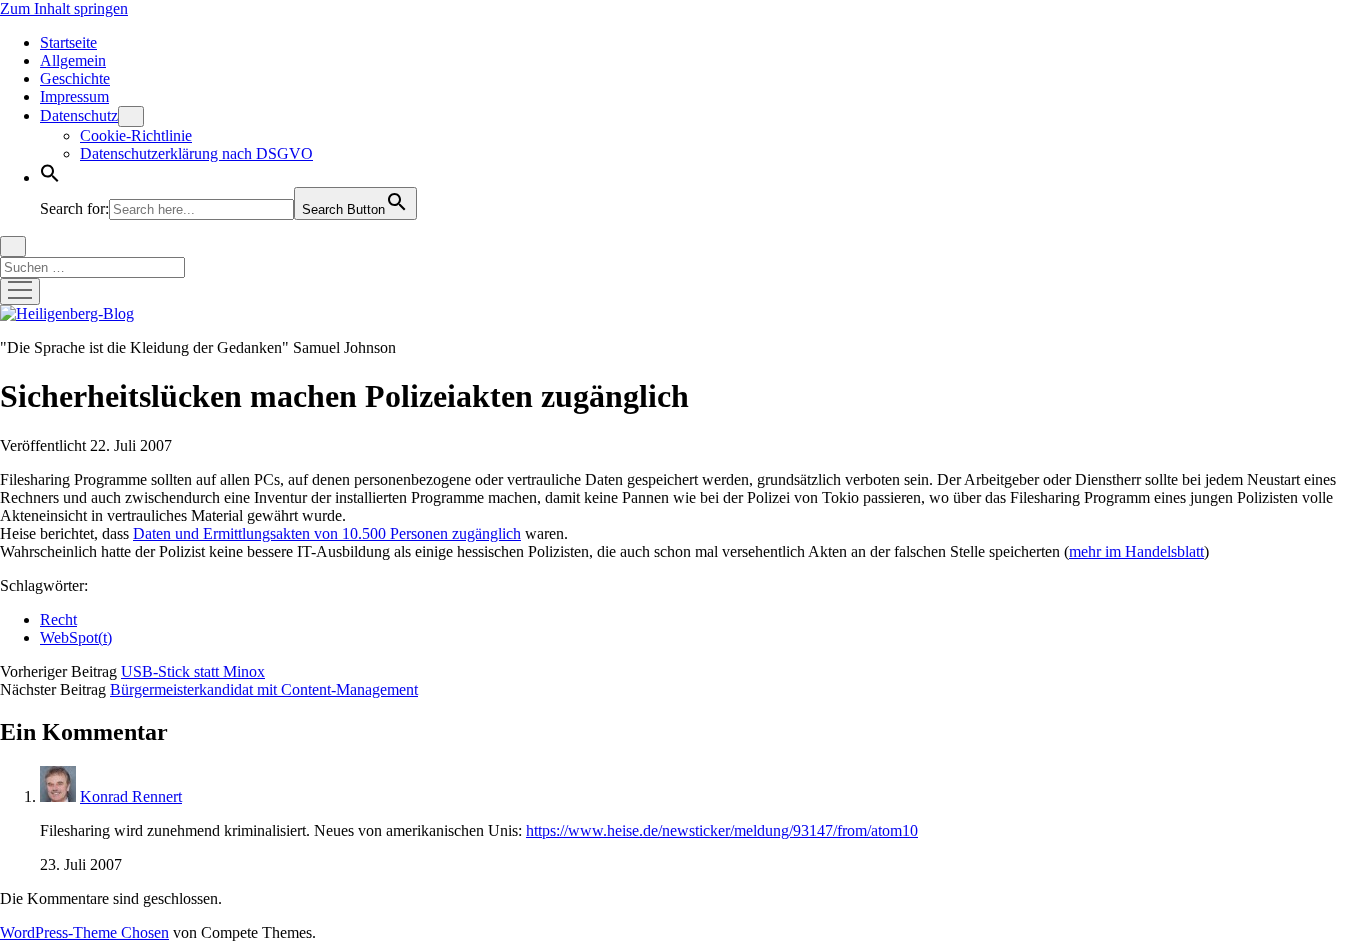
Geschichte (75, 78)
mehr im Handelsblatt (1136, 551)
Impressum (74, 96)
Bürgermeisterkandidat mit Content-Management (264, 689)
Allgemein (73, 60)
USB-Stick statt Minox (193, 671)
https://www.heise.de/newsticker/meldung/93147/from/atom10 (722, 830)
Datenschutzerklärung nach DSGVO (196, 153)
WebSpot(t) (76, 637)
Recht (58, 619)
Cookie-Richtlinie (136, 135)
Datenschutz (79, 115)
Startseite (68, 42)
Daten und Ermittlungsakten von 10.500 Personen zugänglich (327, 533)
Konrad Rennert (131, 796)
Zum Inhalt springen (64, 8)
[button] (50, 177)
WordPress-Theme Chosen (84, 932)
